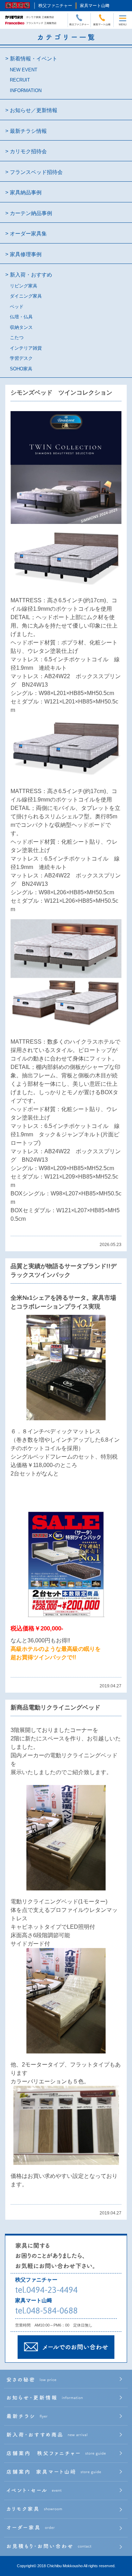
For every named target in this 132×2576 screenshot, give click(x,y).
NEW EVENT (24, 70)
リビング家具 (24, 286)
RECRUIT (20, 80)
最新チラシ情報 (28, 131)
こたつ (17, 338)
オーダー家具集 (28, 233)
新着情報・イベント (34, 59)
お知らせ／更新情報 (34, 110)
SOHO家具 (21, 369)
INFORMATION (26, 90)
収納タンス (21, 327)
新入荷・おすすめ (31, 275)
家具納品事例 (26, 192)
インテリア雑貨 (26, 348)
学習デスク (21, 358)
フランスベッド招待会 (36, 172)
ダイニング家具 (26, 296)
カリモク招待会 (28, 151)
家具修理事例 (26, 254)
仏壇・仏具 (21, 317)
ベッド (17, 307)
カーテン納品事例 (31, 213)
